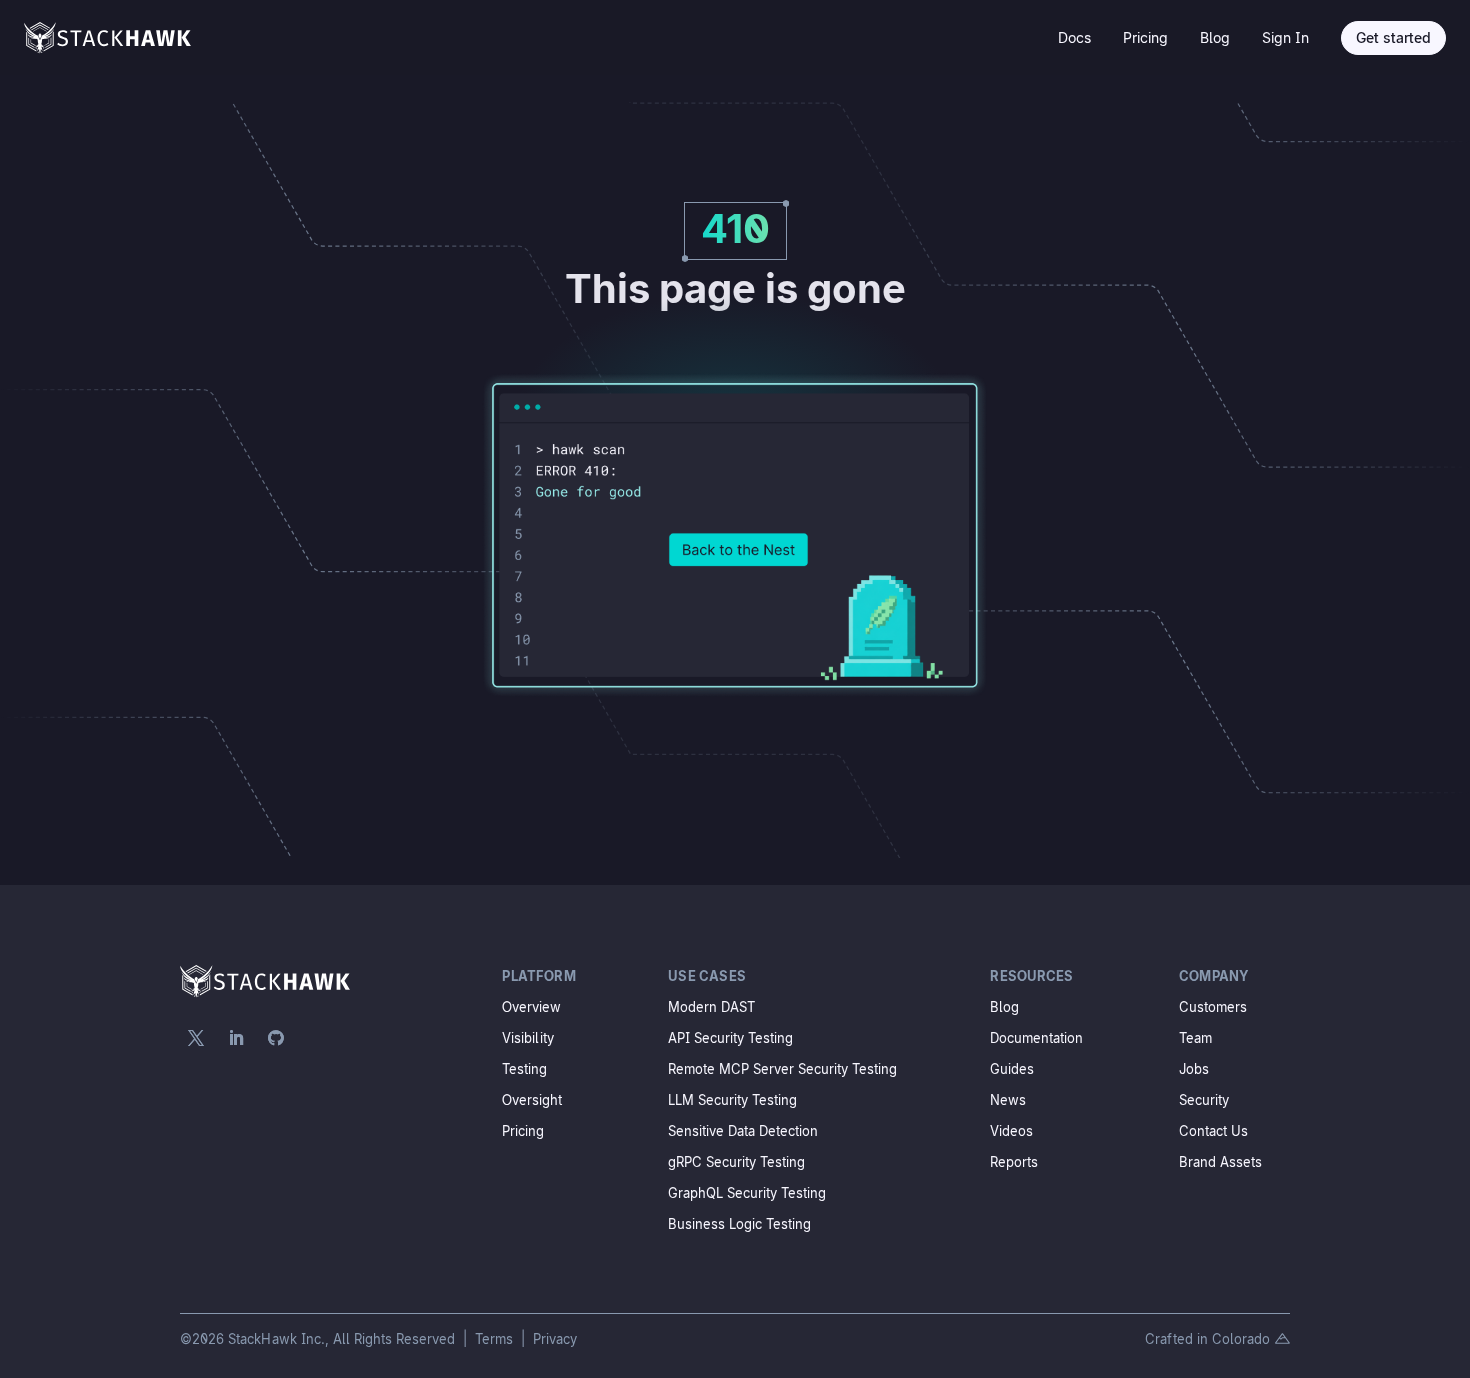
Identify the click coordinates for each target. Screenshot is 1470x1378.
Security (1204, 1100)
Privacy (555, 1339)
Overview (531, 1007)
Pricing (1145, 37)
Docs (1074, 37)
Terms (496, 1339)
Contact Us (1213, 1131)
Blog (1215, 37)
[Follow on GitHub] (276, 1038)
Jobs (1194, 1069)
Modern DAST (711, 1007)
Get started (1393, 37)
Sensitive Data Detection (743, 1131)
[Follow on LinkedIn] (236, 1038)
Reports (1014, 1162)
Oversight (532, 1100)
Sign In (1285, 37)
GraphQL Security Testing (747, 1193)
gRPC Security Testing (736, 1162)
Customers (1213, 1007)
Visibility (528, 1038)
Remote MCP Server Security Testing (782, 1069)
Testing (524, 1069)
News (1008, 1100)
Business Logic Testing (739, 1224)
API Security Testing (730, 1038)
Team (1195, 1038)
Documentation (1036, 1038)
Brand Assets (1220, 1162)
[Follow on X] (196, 1038)
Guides (1012, 1069)
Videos (1011, 1131)
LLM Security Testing (732, 1100)
